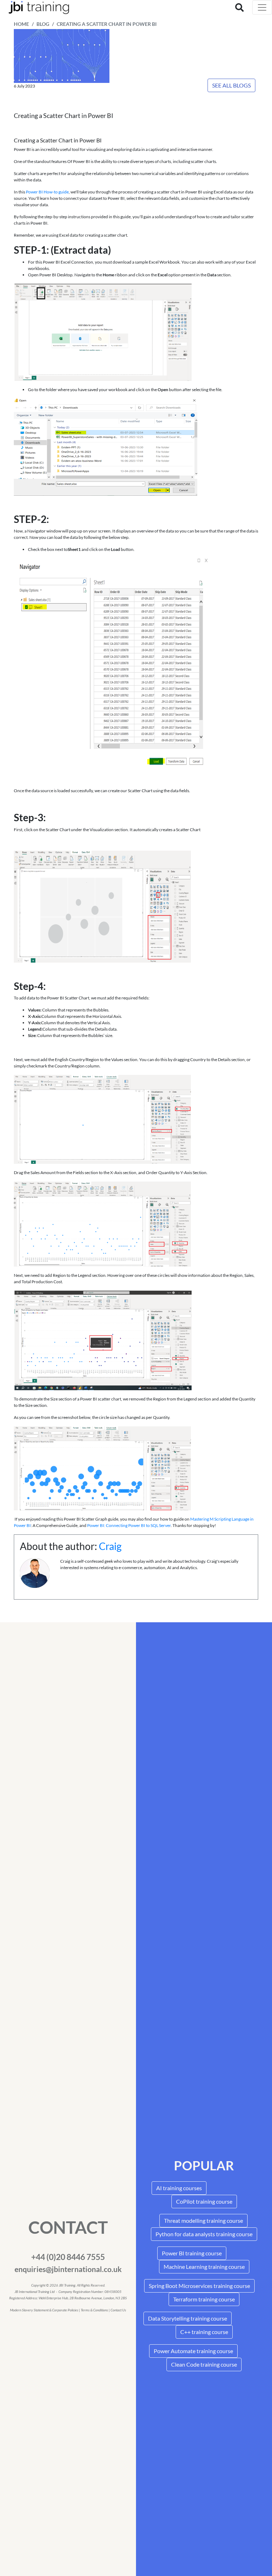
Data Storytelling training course (188, 2318)
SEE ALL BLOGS (231, 85)
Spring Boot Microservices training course (199, 2286)
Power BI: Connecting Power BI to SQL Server (129, 1525)
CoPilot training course (204, 2201)
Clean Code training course (204, 2364)
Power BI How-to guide (47, 192)
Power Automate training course (193, 2351)
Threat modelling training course (203, 2220)
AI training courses (179, 2188)
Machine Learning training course (204, 2267)
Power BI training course (192, 2253)
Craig (110, 1546)
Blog (43, 24)
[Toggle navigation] (262, 7)
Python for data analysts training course (204, 2234)
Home (21, 24)
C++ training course (204, 2332)
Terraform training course (204, 2299)
